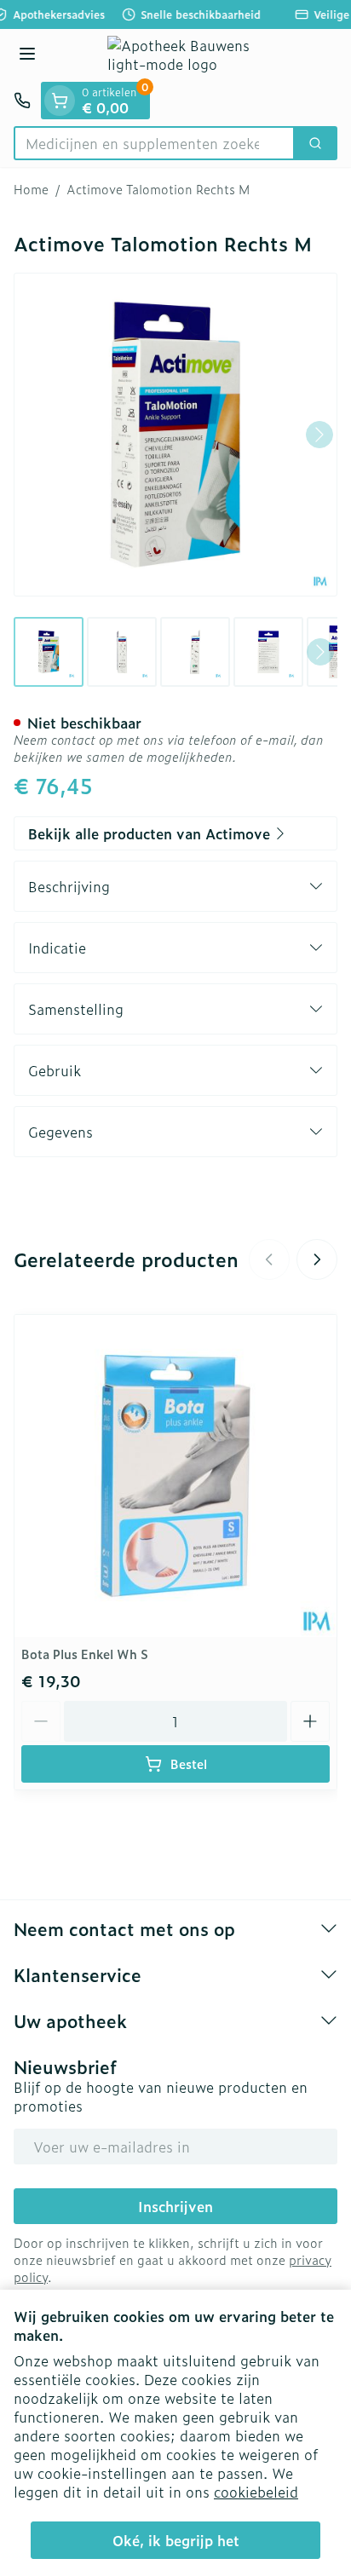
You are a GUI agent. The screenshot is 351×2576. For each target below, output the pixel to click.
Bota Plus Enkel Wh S (85, 1654)
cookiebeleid (256, 2492)
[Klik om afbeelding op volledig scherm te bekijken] (175, 435)
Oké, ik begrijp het (176, 2540)
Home (31, 189)
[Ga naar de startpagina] (193, 55)
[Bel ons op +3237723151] (22, 101)
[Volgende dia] (317, 1259)
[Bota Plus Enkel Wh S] (175, 1476)
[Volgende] (319, 435)
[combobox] (154, 143)
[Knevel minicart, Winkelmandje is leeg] (60, 101)
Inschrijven (175, 2206)
